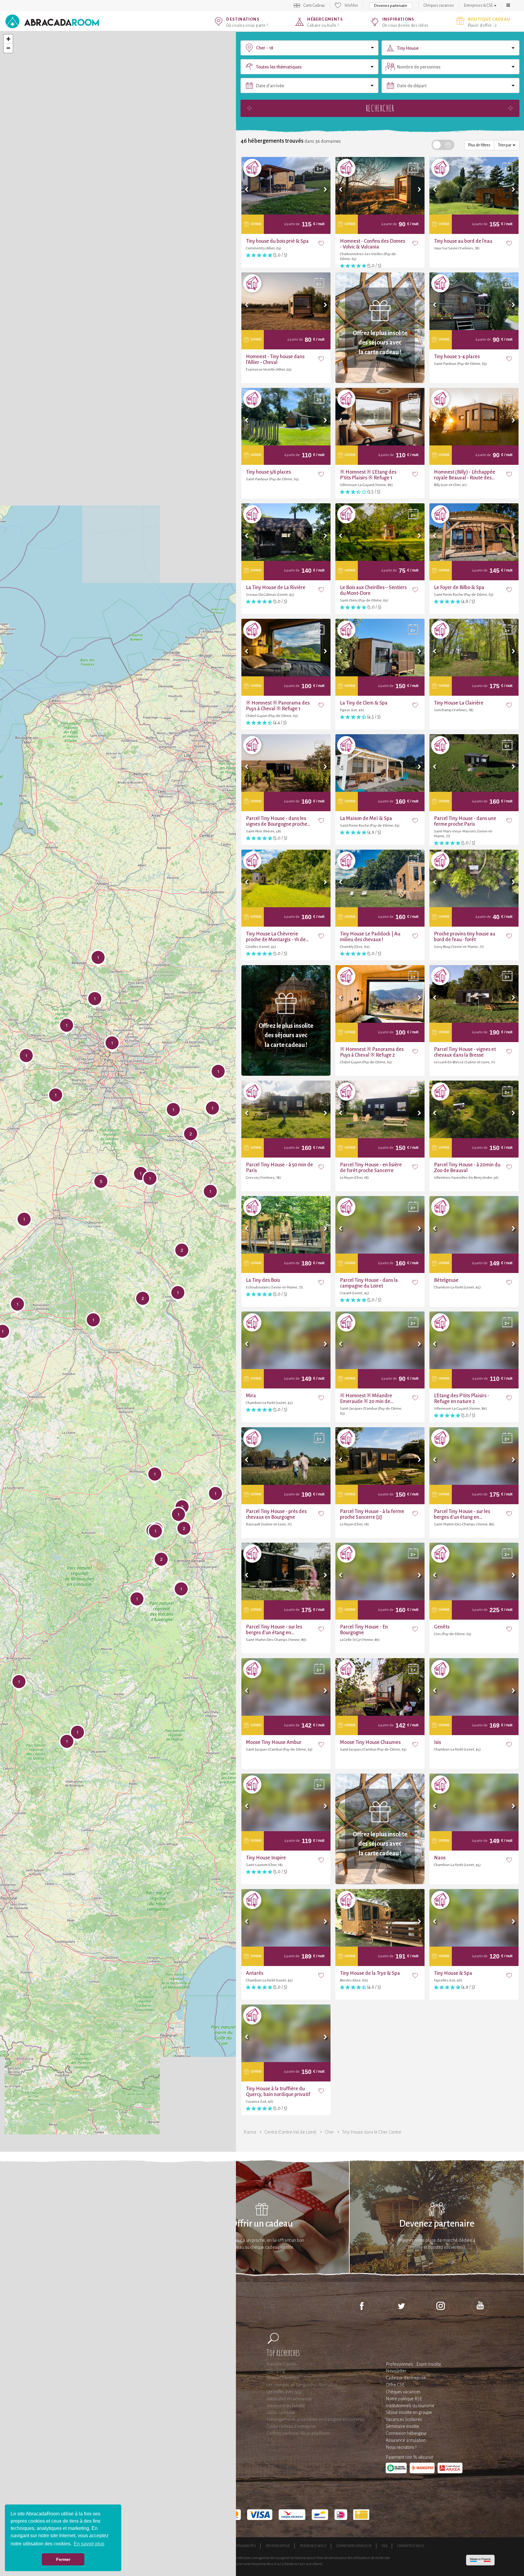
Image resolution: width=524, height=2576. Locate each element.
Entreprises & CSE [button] (479, 5)
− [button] (8, 48)
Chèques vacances (439, 5)
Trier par (505, 145)
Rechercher (380, 108)
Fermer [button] (63, 2559)
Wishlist (351, 5)
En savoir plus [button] (89, 2544)
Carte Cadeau (314, 5)
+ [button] (8, 39)
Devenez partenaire (391, 6)
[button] (508, 5)
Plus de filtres (479, 145)
